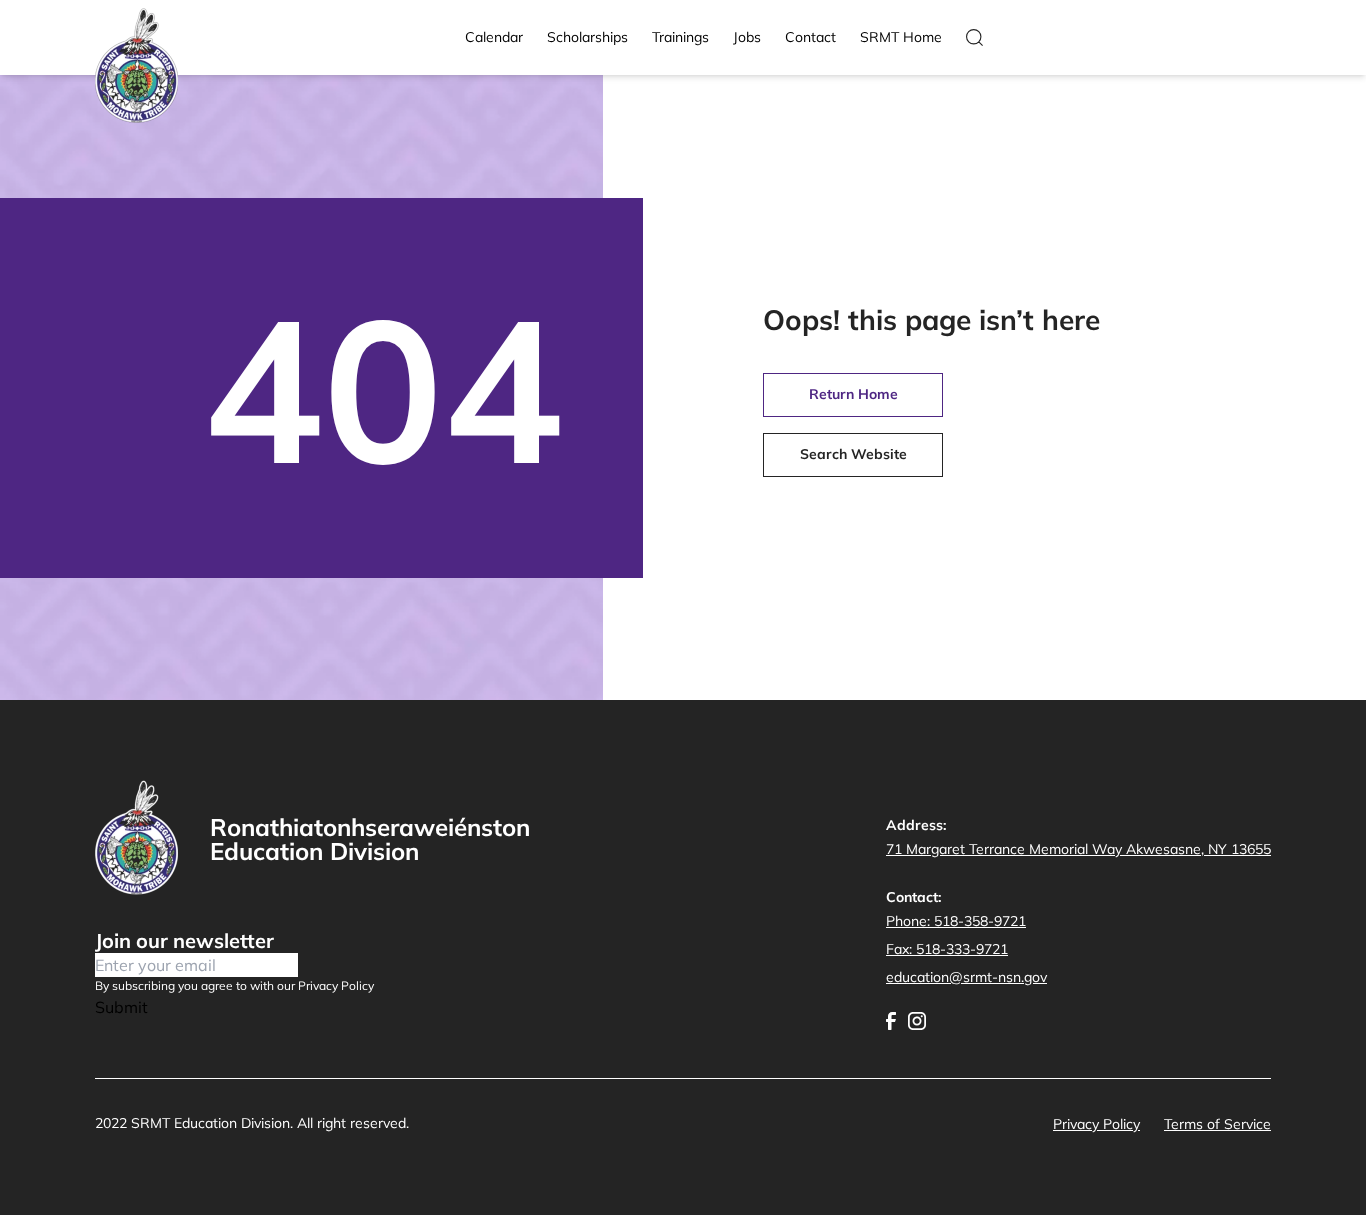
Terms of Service (1217, 1124)
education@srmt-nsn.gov (966, 977)
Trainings (680, 37)
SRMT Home (901, 37)
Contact (810, 37)
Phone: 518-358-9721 (956, 921)
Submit (121, 1007)
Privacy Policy (1096, 1124)
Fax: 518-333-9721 (947, 949)
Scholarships (587, 37)
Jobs (747, 37)
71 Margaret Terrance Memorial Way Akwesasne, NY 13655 (1078, 849)
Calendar (494, 37)
